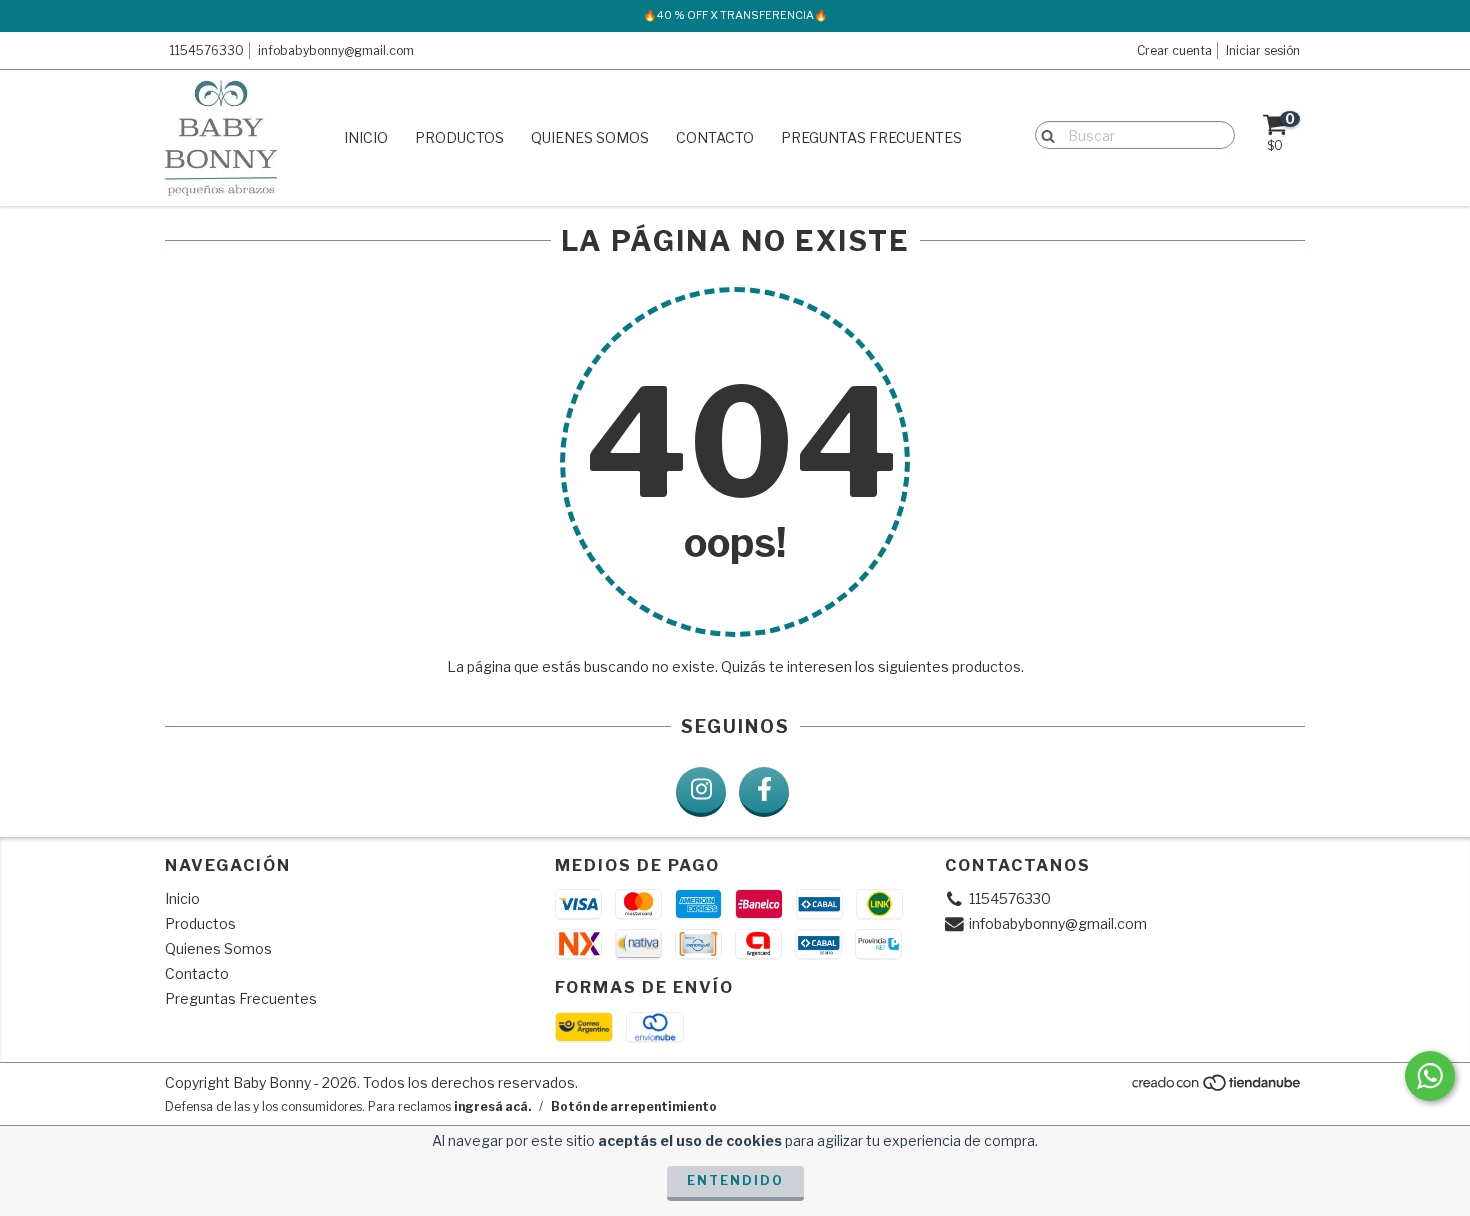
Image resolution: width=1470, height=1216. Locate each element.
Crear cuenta (1174, 50)
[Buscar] (1043, 134)
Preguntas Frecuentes (871, 137)
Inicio (366, 137)
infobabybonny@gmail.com (336, 50)
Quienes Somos (590, 137)
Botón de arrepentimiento (634, 1106)
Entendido (735, 1180)
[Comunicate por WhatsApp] (1430, 1076)
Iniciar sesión (1263, 50)
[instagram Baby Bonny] (701, 792)
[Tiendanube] (1217, 1087)
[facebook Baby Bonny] (764, 792)
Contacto (715, 137)
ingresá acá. (492, 1106)
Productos (459, 137)
